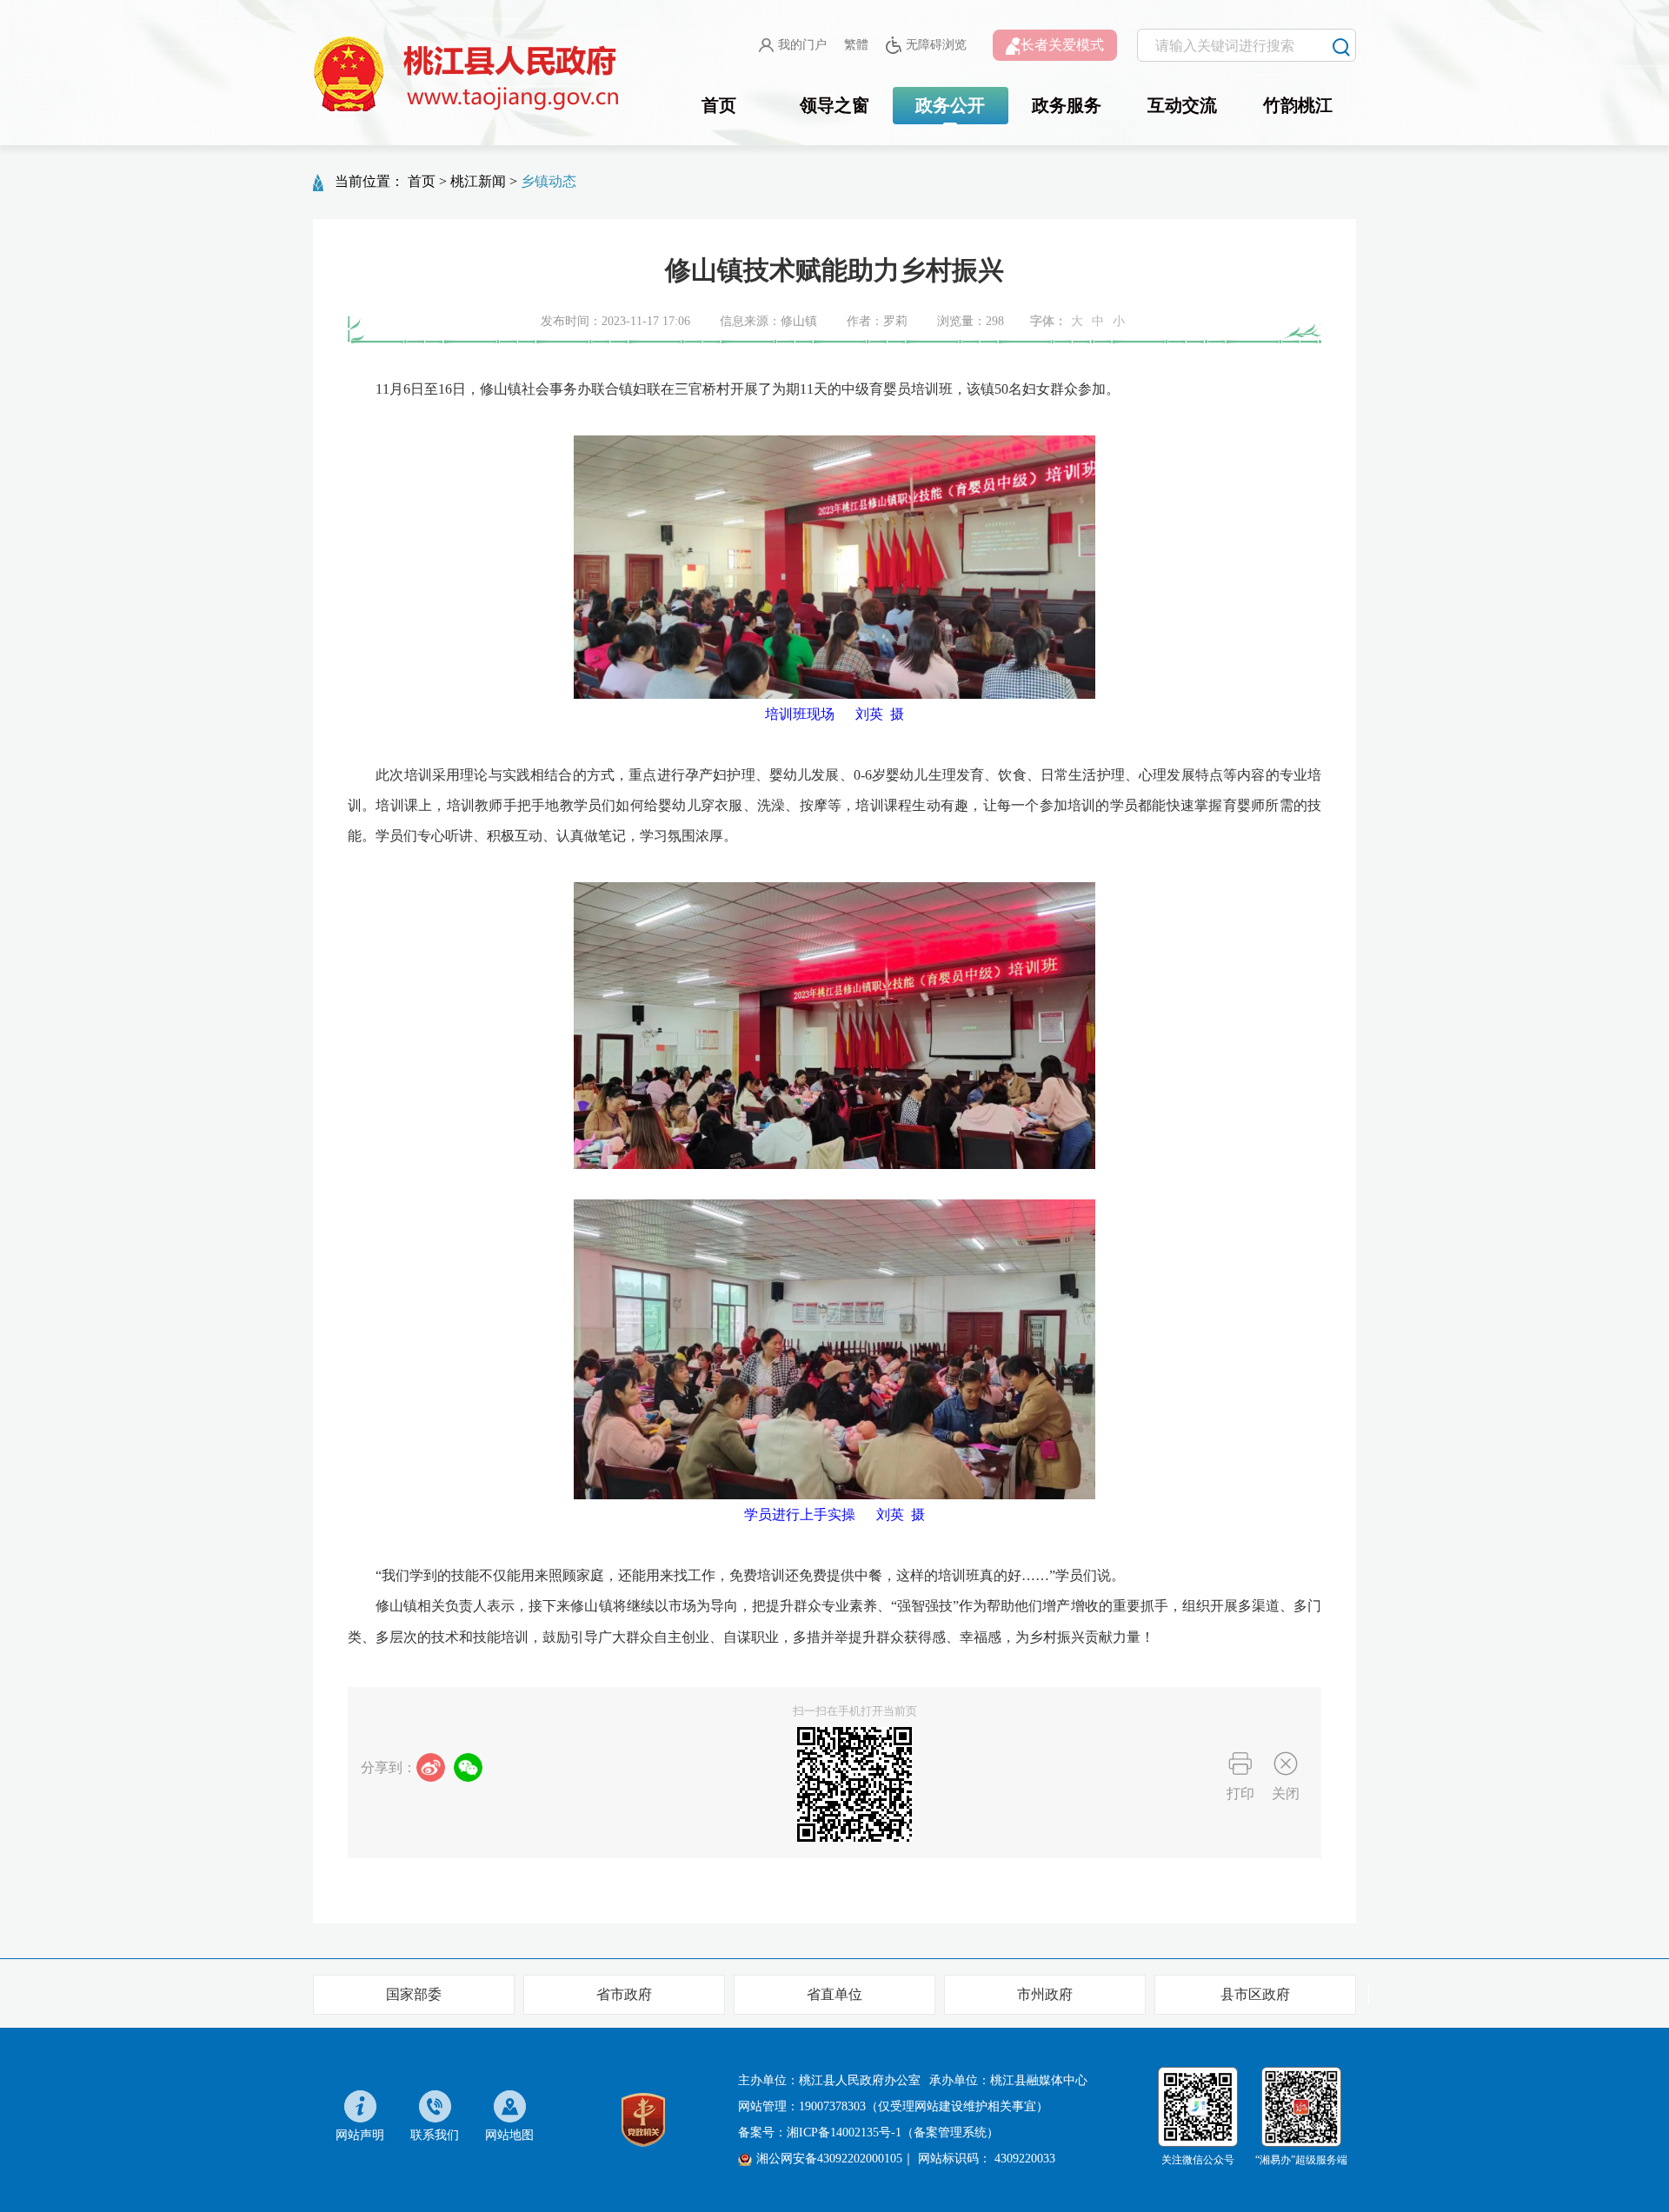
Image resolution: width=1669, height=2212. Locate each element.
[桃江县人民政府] (469, 75)
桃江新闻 (478, 181)
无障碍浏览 (936, 45)
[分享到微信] (468, 1767)
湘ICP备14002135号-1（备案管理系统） (893, 2132)
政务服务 (1067, 105)
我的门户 (802, 45)
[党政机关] (643, 2119)
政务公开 (950, 105)
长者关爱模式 (1062, 45)
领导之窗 (834, 105)
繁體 (856, 45)
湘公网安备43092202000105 (829, 2159)
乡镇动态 (549, 181)
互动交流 (1182, 105)
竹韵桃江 (1298, 105)
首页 (719, 105)
